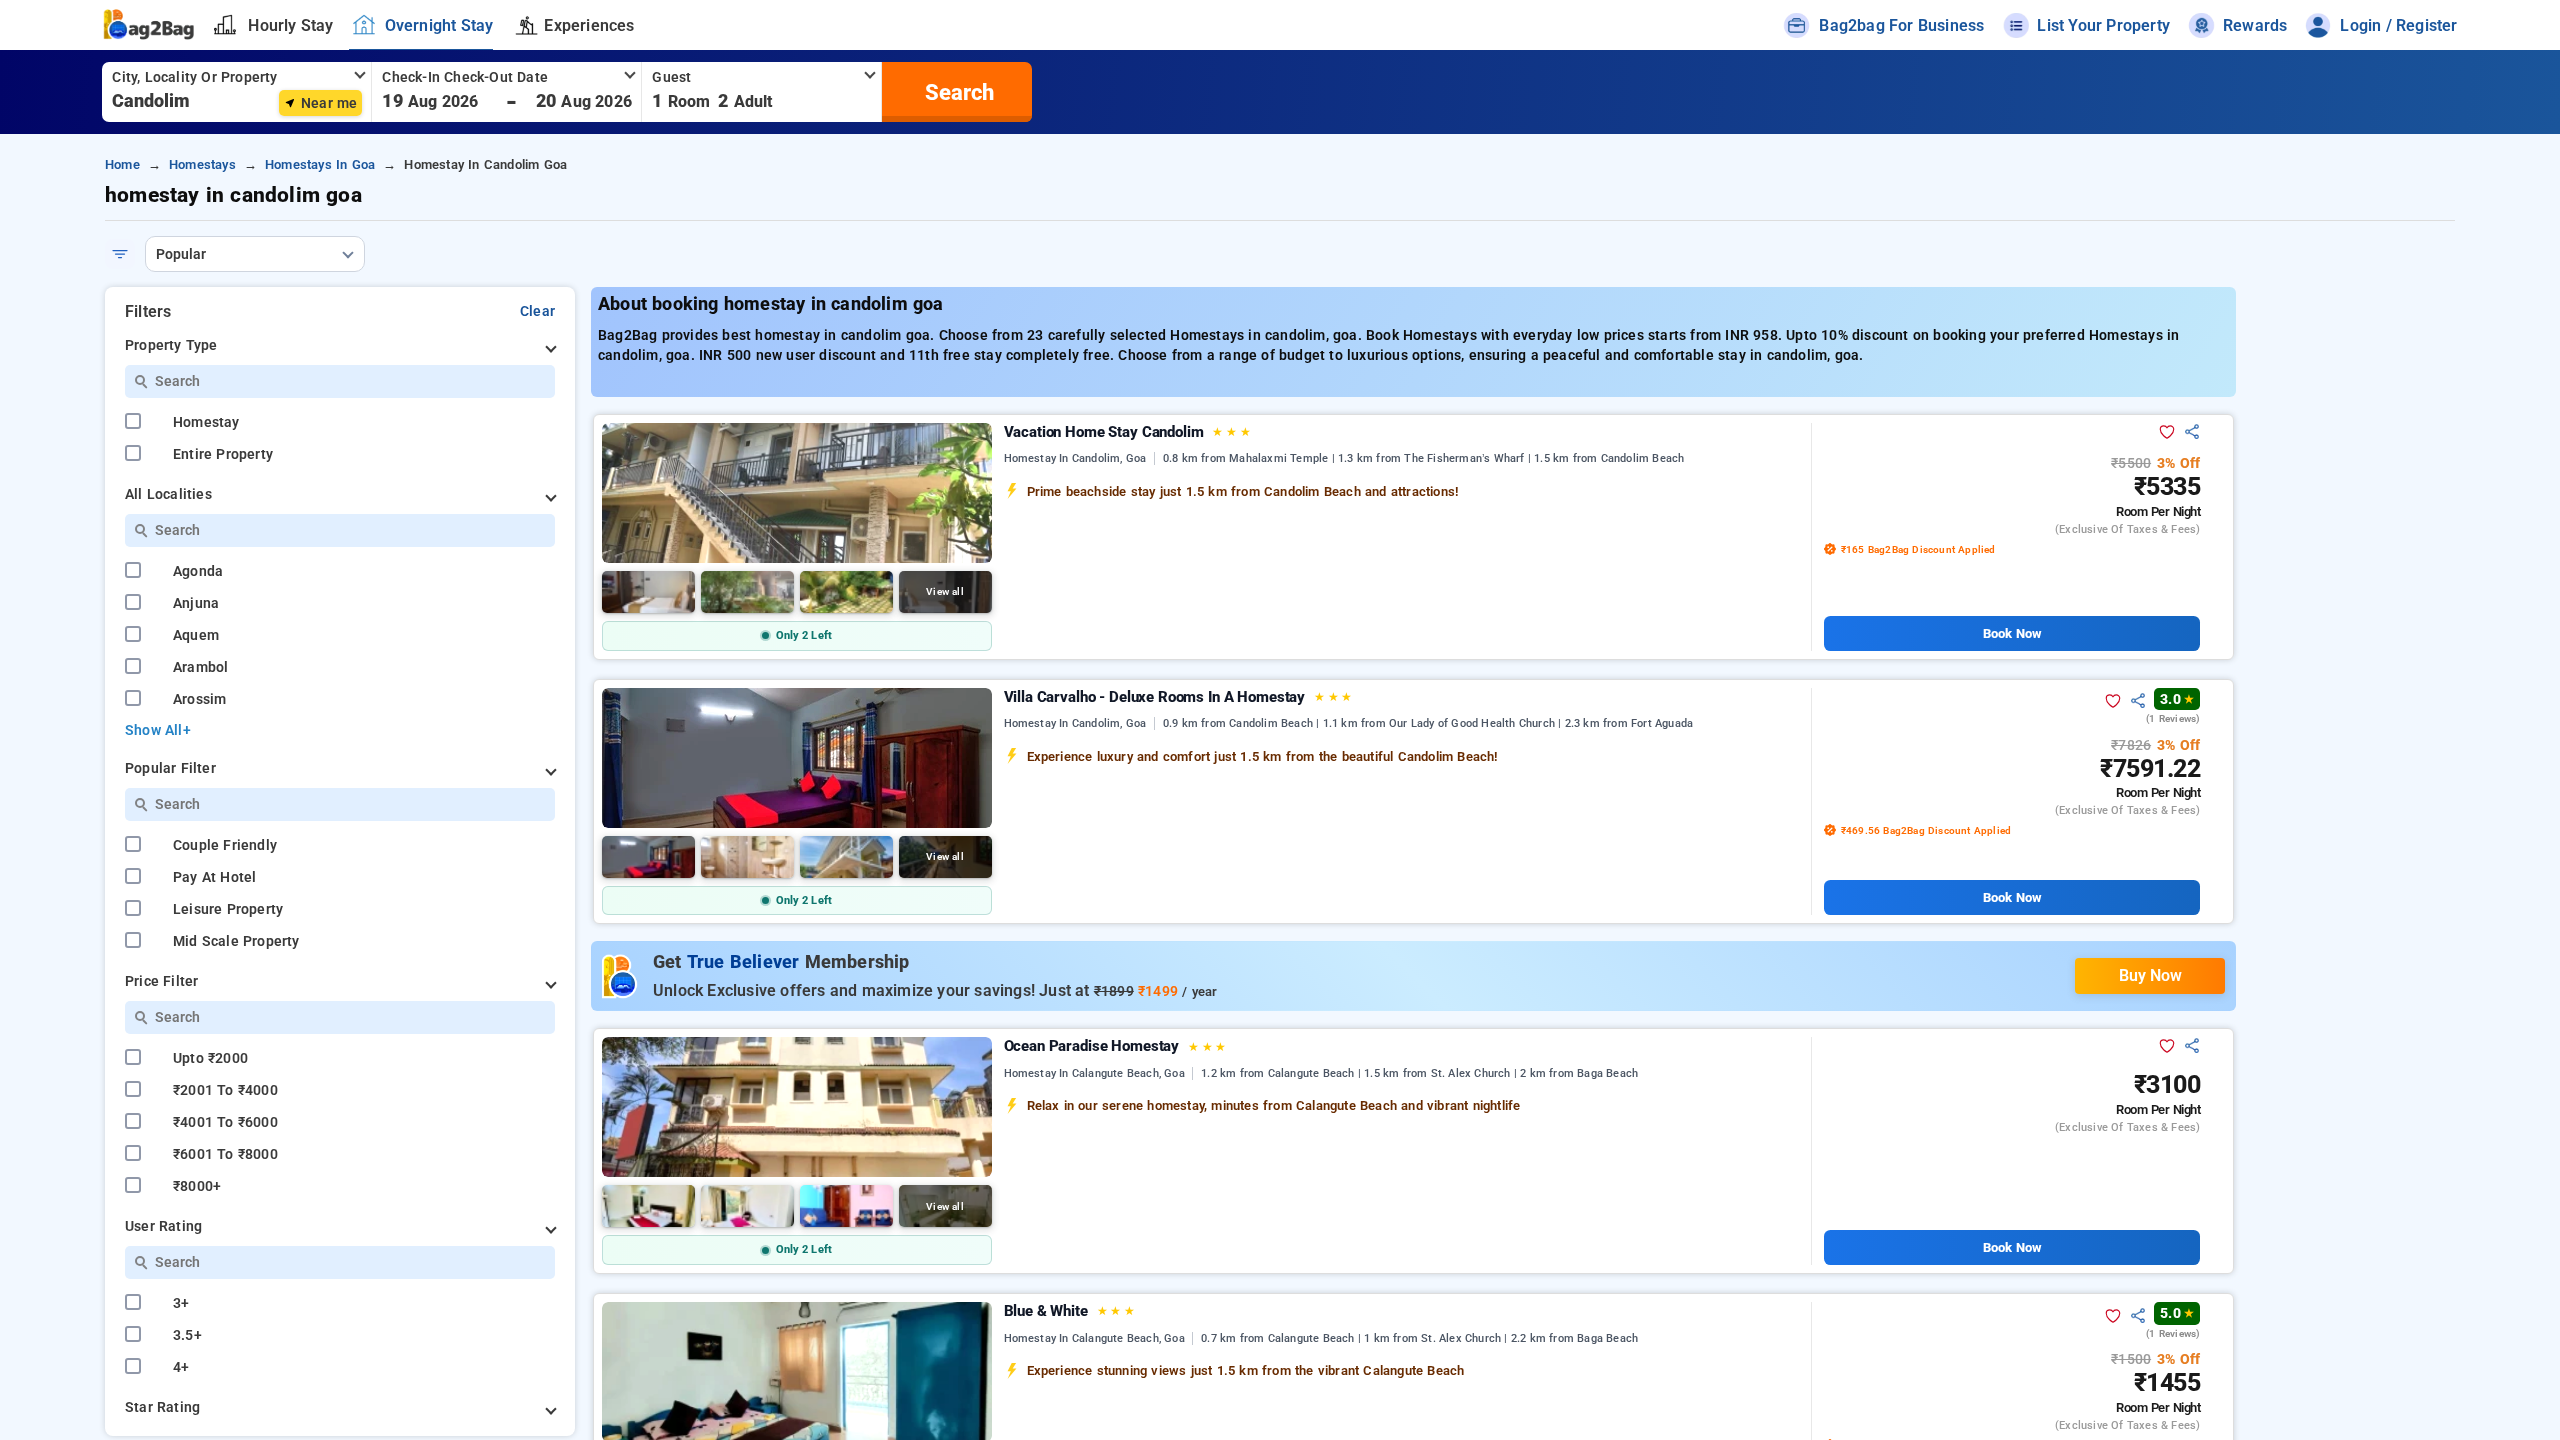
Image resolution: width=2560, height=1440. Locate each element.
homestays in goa (320, 164)
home (122, 164)
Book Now (2012, 633)
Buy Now (2150, 975)
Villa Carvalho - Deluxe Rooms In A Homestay (1178, 697)
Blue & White (1069, 1311)
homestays (202, 164)
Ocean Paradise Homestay (1115, 1046)
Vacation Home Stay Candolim (1127, 432)
